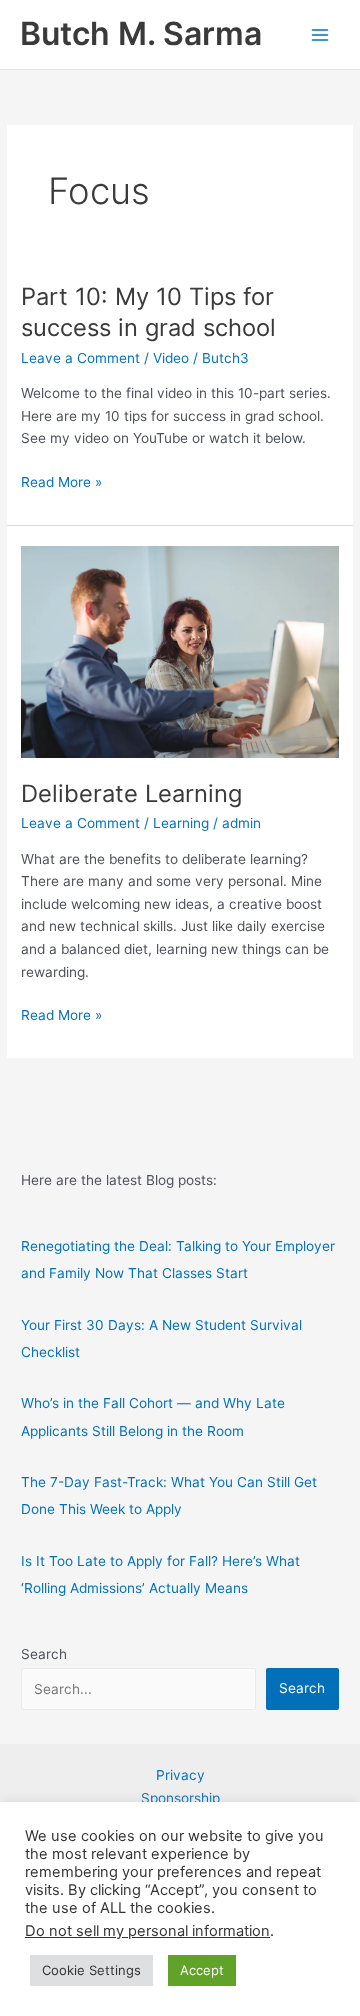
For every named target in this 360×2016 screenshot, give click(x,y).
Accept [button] (202, 1970)
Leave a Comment (80, 358)
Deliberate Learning (131, 793)
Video (171, 358)
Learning (181, 823)
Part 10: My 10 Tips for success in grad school (148, 312)
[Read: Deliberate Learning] (180, 651)
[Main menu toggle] (320, 34)
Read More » (61, 483)
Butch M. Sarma (141, 33)
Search (44, 1654)
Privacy (180, 1775)
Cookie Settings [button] (91, 1970)
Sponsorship (180, 1798)
